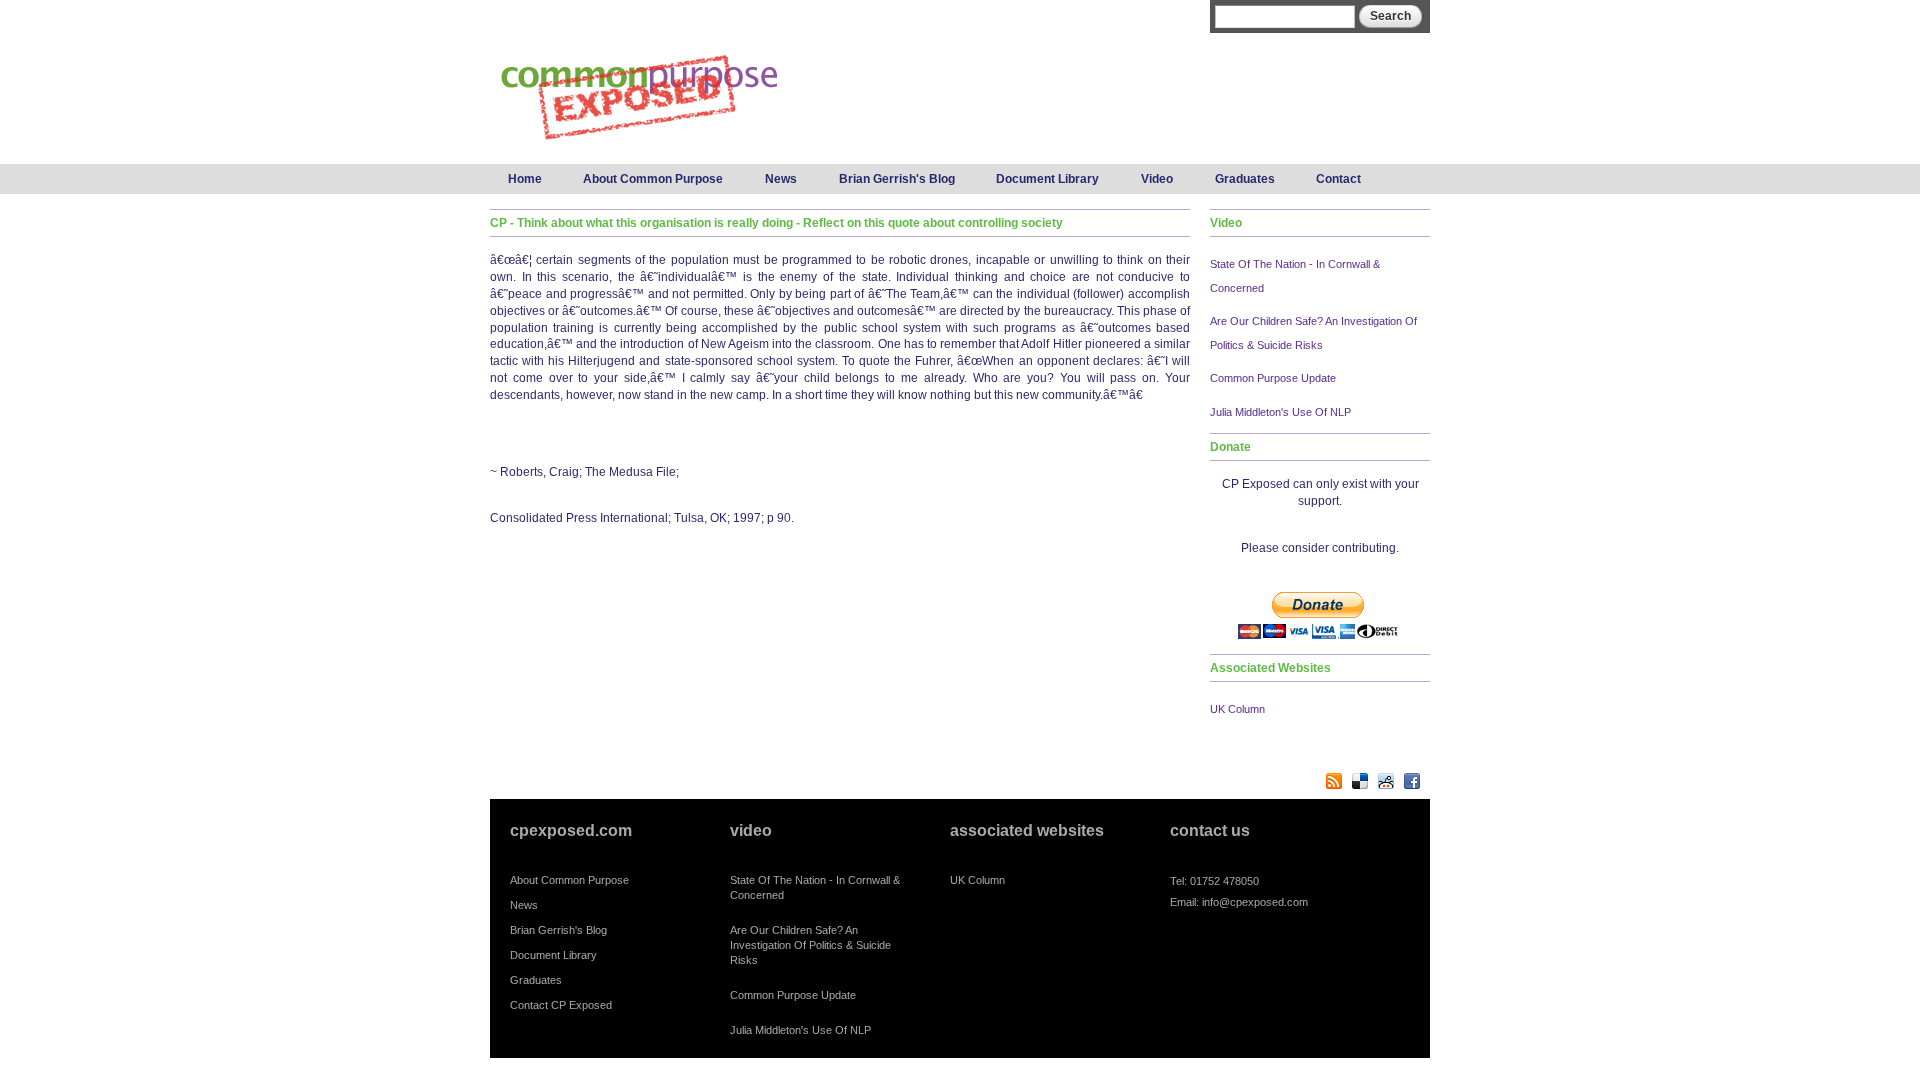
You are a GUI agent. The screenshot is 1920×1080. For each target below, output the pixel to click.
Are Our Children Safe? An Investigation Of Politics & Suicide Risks (810, 945)
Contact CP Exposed (561, 1005)
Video (1157, 179)
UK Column (1237, 709)
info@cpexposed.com (1255, 902)
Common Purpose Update (1273, 378)
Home (525, 179)
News (781, 179)
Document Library (1047, 179)
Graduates (1245, 179)
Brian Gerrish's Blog (897, 179)
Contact (1338, 179)
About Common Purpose (653, 179)
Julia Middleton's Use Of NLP (1280, 412)
